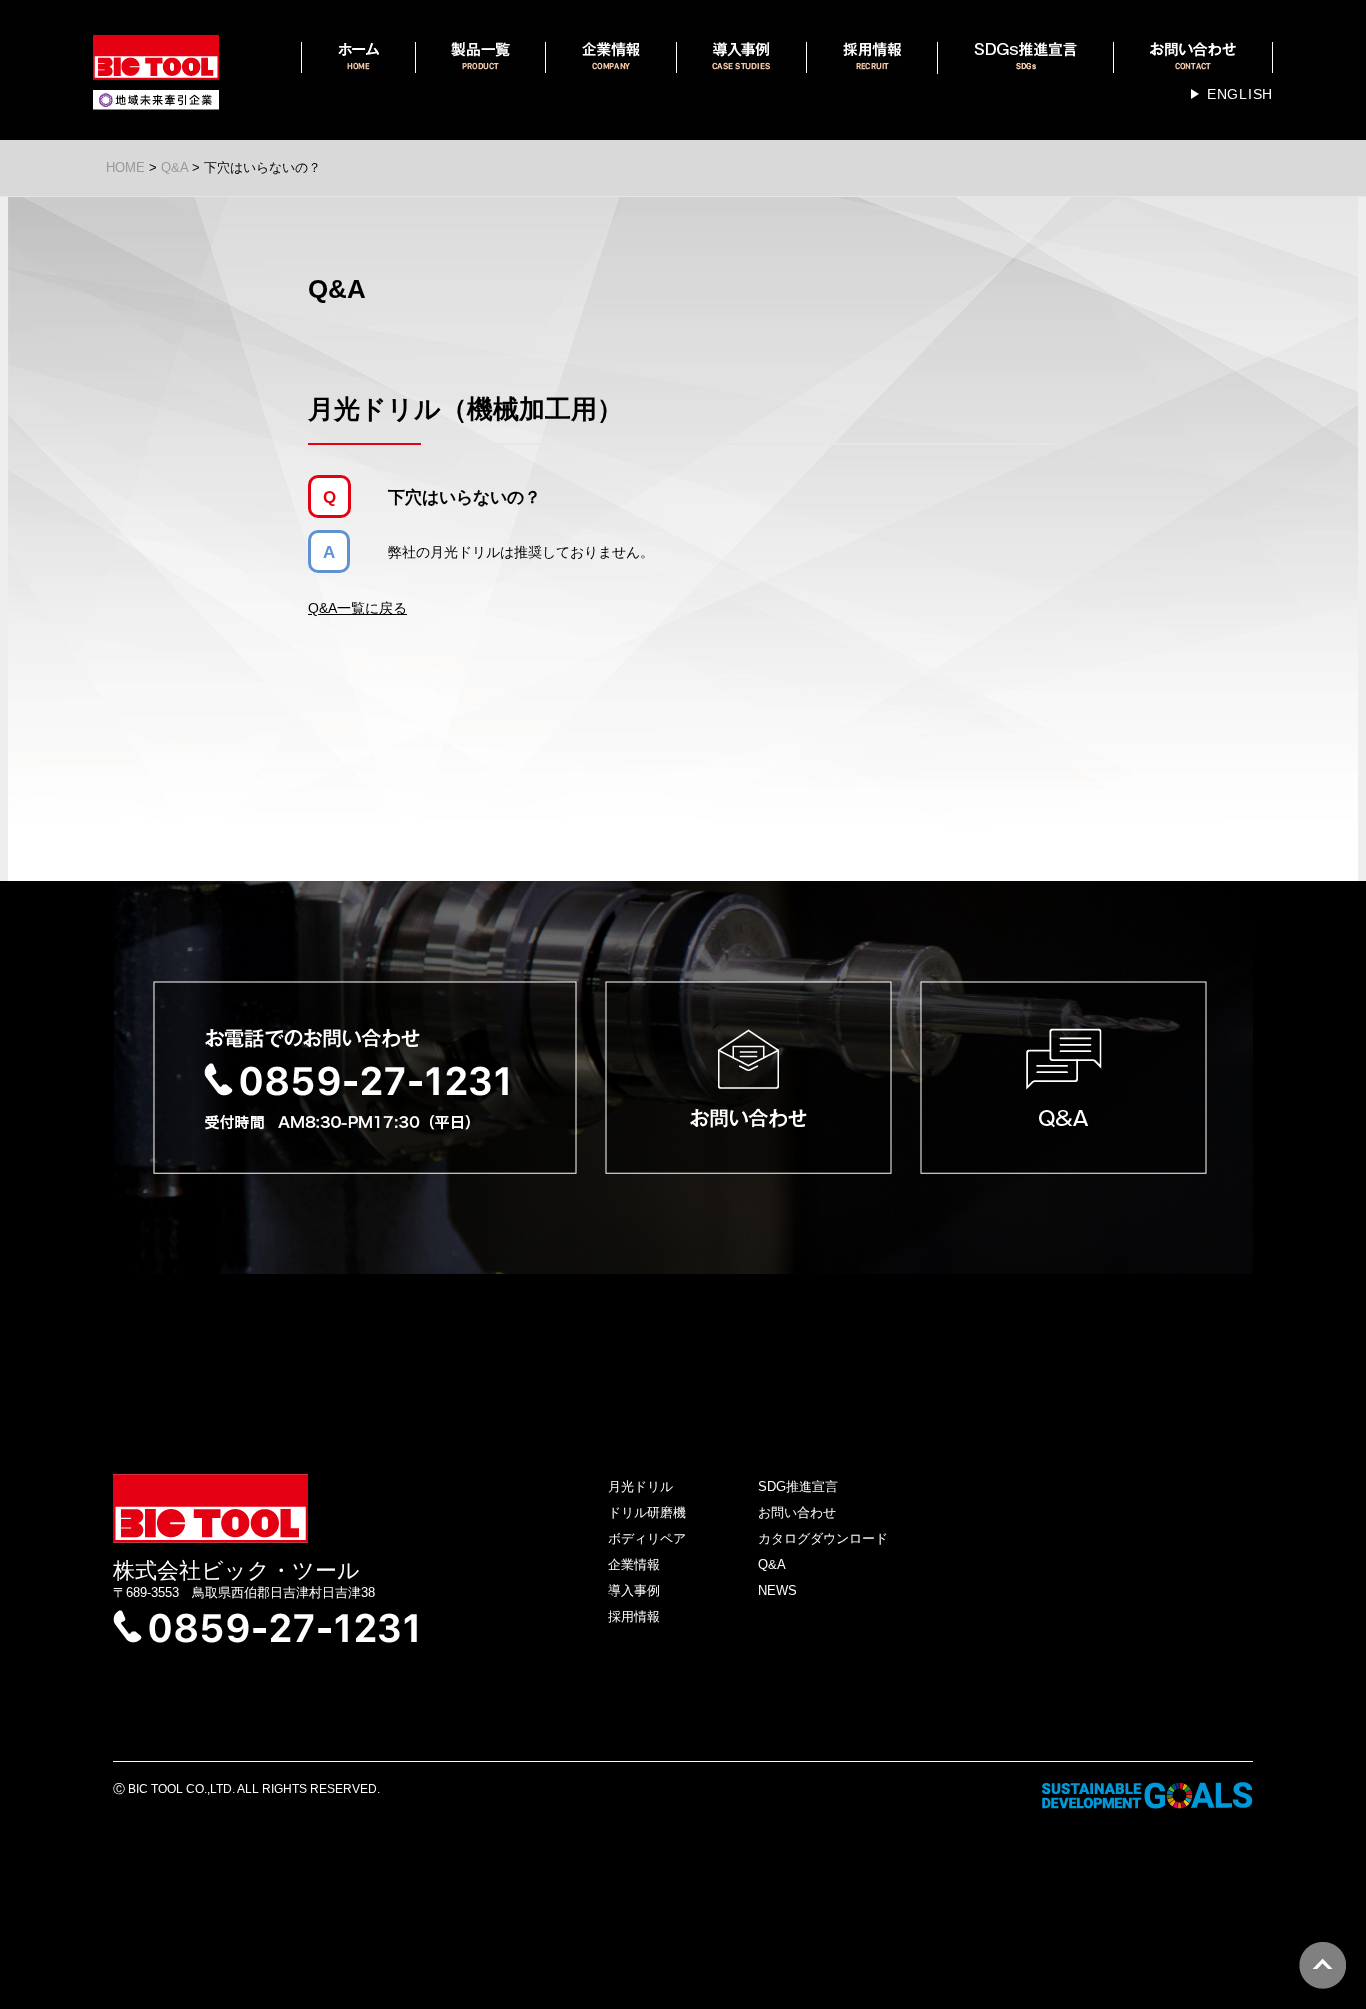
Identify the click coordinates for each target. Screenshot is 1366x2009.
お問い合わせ (797, 1512)
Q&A (772, 1564)
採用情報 (634, 1616)
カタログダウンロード (823, 1538)
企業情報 (634, 1564)
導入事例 (634, 1590)
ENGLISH (1240, 94)
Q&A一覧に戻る (357, 608)
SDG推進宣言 (798, 1486)
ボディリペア (647, 1538)
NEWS (777, 1590)
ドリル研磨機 (647, 1512)
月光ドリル (640, 1486)
